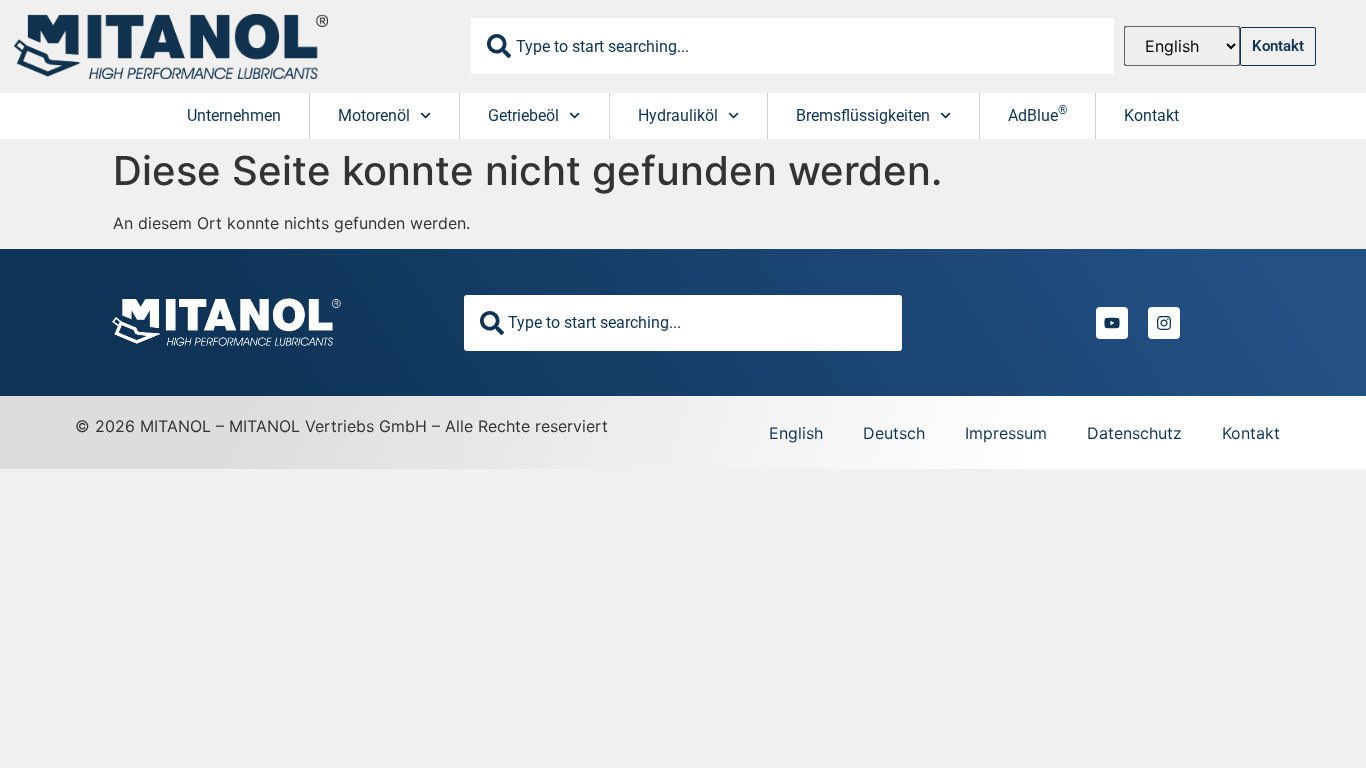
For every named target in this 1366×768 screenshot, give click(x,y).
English (796, 433)
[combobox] (792, 46)
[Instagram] (1164, 323)
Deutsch (894, 433)
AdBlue (1037, 114)
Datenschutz (1134, 433)
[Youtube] (1112, 323)
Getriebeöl (523, 115)
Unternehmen (234, 115)
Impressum (1006, 433)
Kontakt (1151, 115)
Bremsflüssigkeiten (863, 115)
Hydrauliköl (678, 115)
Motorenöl (374, 115)
